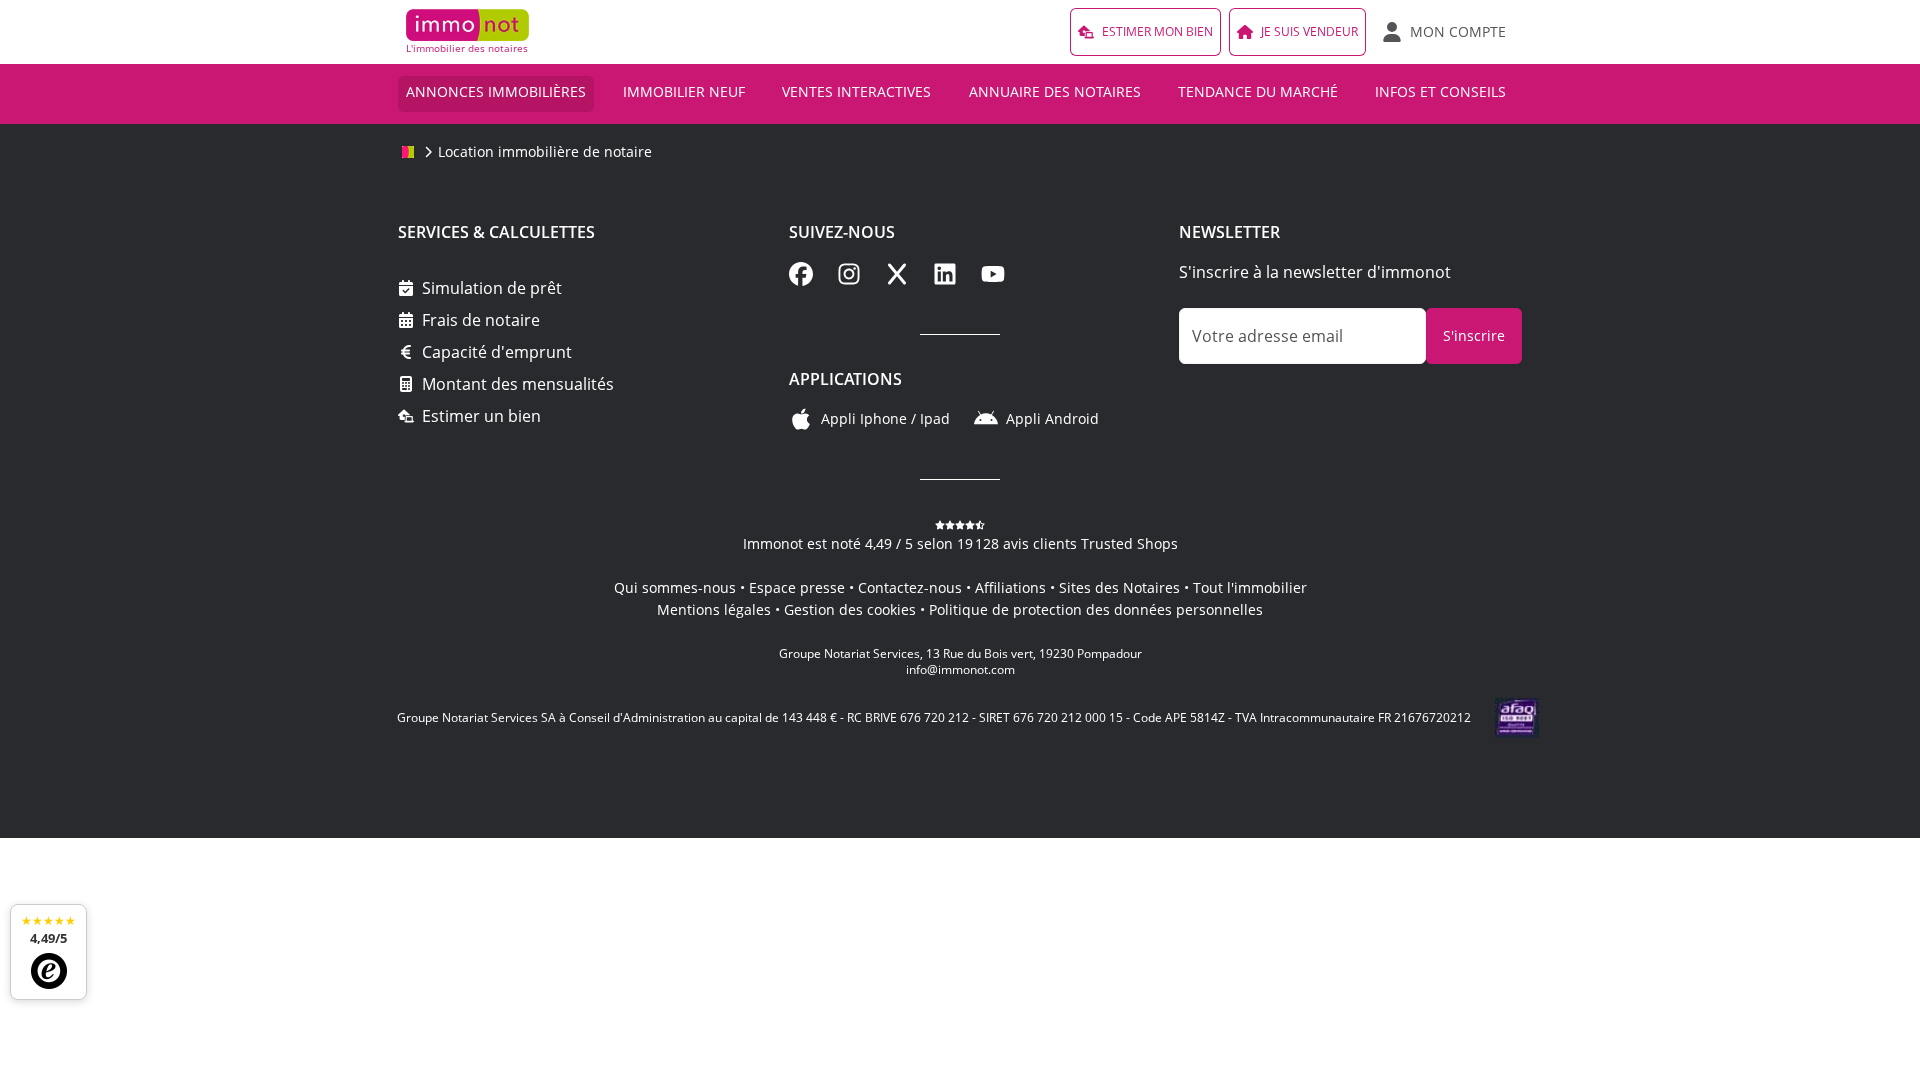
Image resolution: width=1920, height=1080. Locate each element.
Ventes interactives (856, 91)
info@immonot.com (960, 669)
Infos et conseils (1440, 91)
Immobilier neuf (684, 91)
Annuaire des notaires (1055, 91)
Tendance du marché (1258, 91)
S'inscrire (1474, 335)
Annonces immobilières (496, 91)
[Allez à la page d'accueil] (408, 152)
